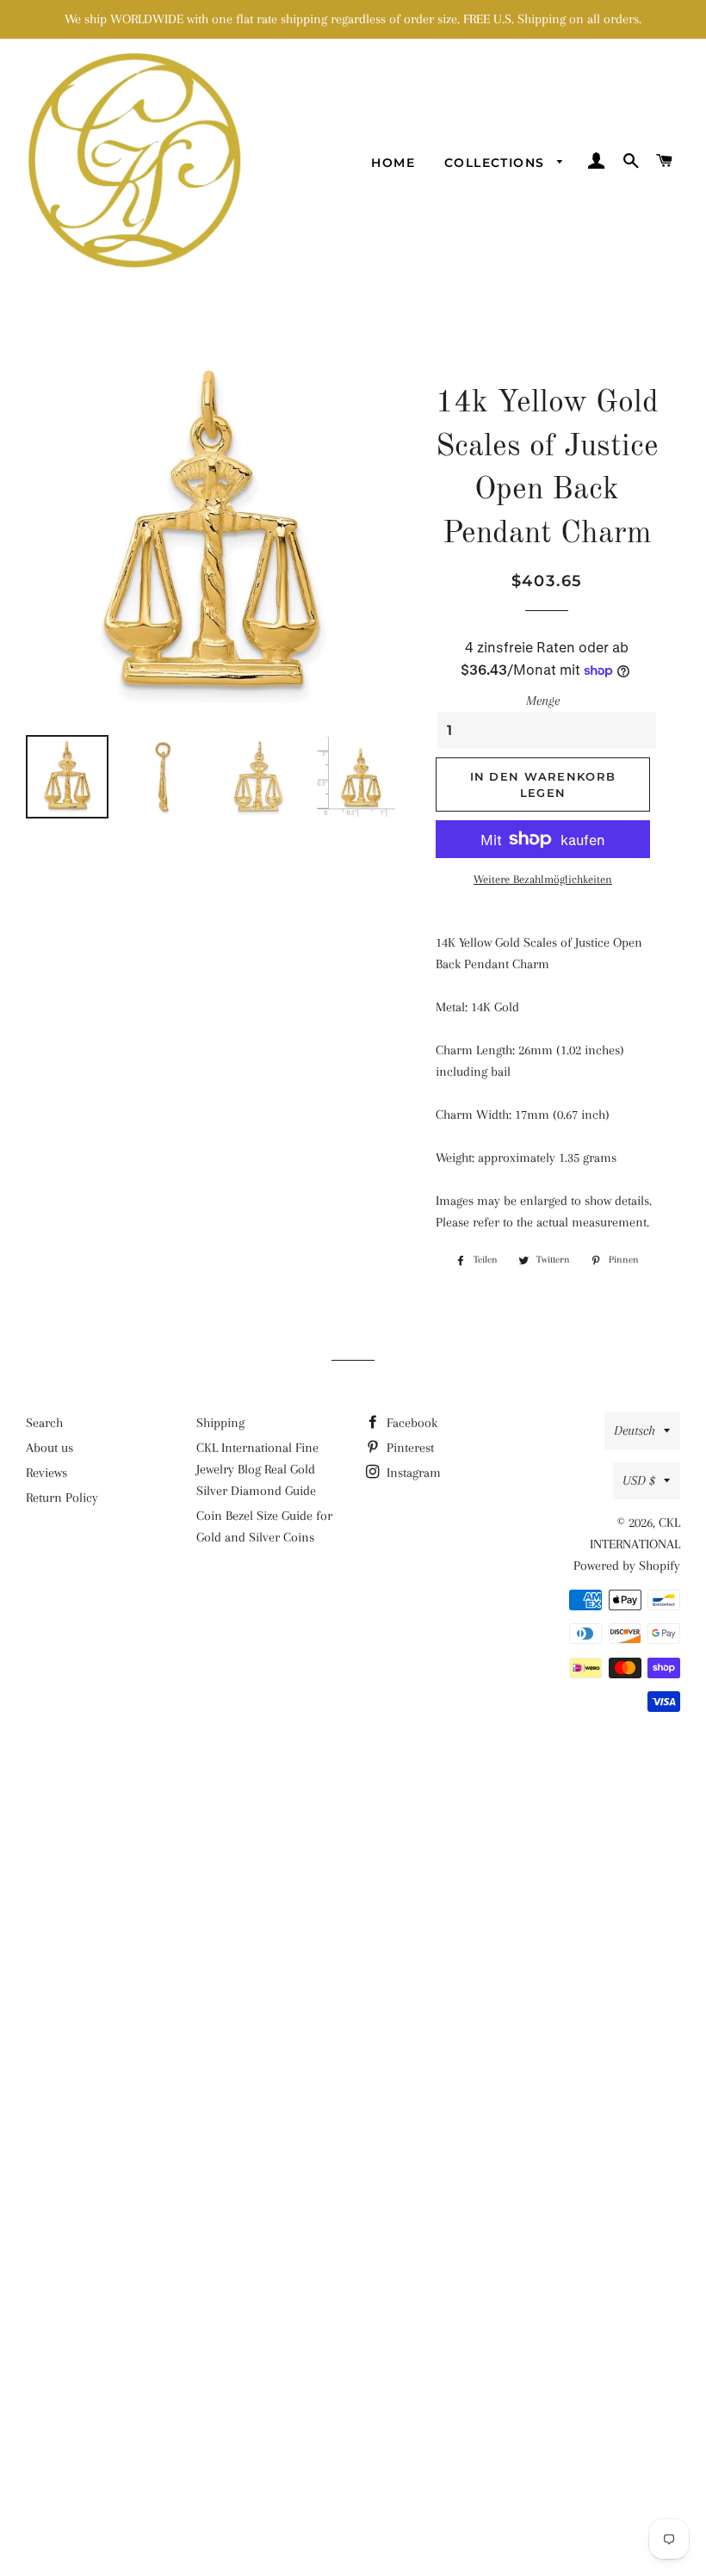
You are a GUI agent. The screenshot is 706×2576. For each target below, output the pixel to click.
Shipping (220, 1423)
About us (50, 1448)
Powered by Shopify (627, 1566)
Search (44, 1423)
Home (393, 163)
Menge (543, 701)
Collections (497, 163)
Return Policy (62, 1498)
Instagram (412, 1473)
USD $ (639, 1480)
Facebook (410, 1423)
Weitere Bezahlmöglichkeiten (543, 879)
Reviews (46, 1473)
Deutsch (635, 1430)
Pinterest (409, 1448)
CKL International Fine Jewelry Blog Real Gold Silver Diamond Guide (257, 1469)
